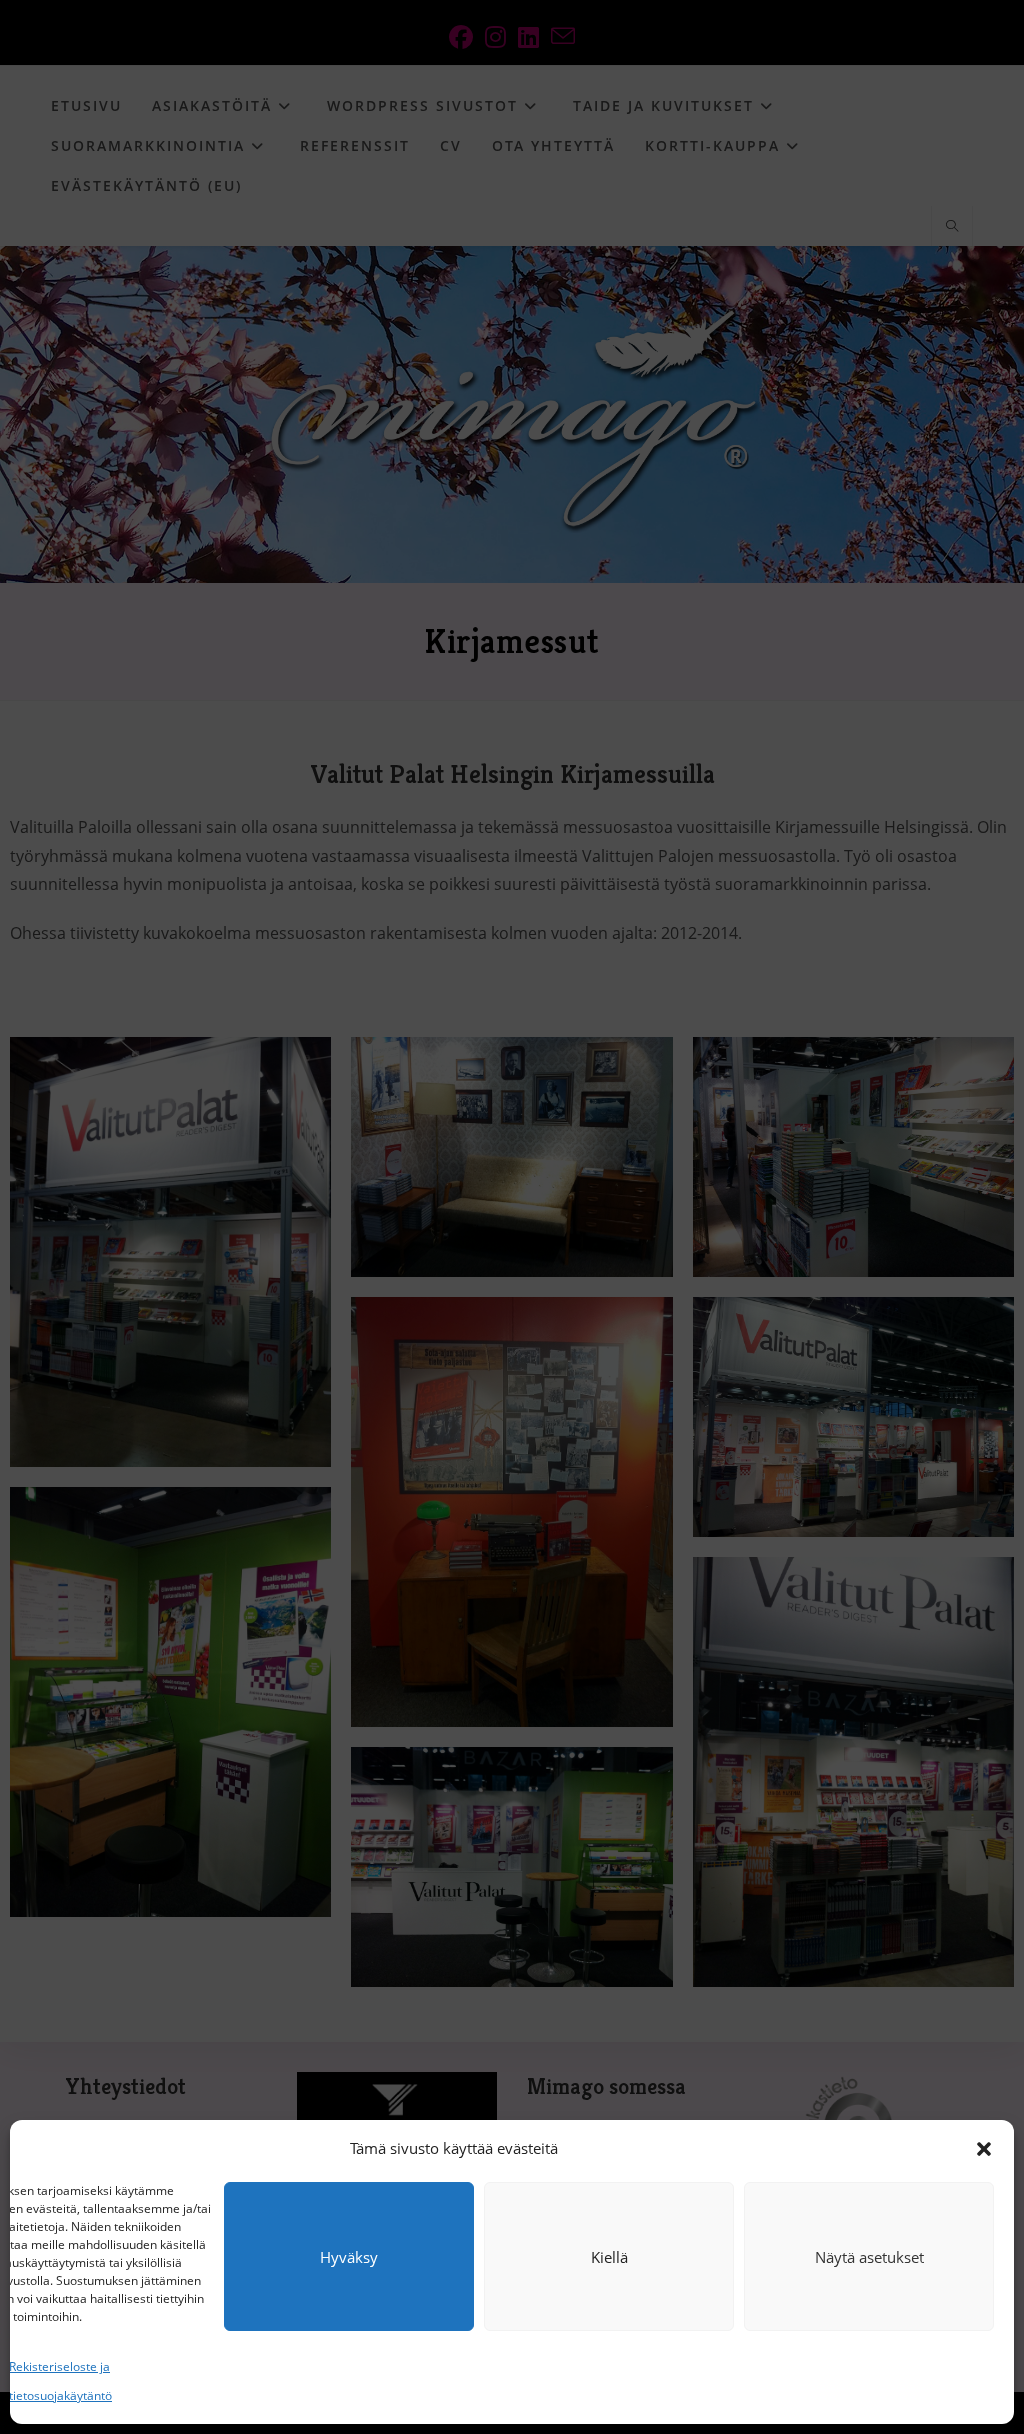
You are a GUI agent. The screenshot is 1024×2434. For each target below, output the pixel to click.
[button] (984, 2149)
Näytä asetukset (869, 2257)
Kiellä (609, 2257)
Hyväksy (349, 2257)
